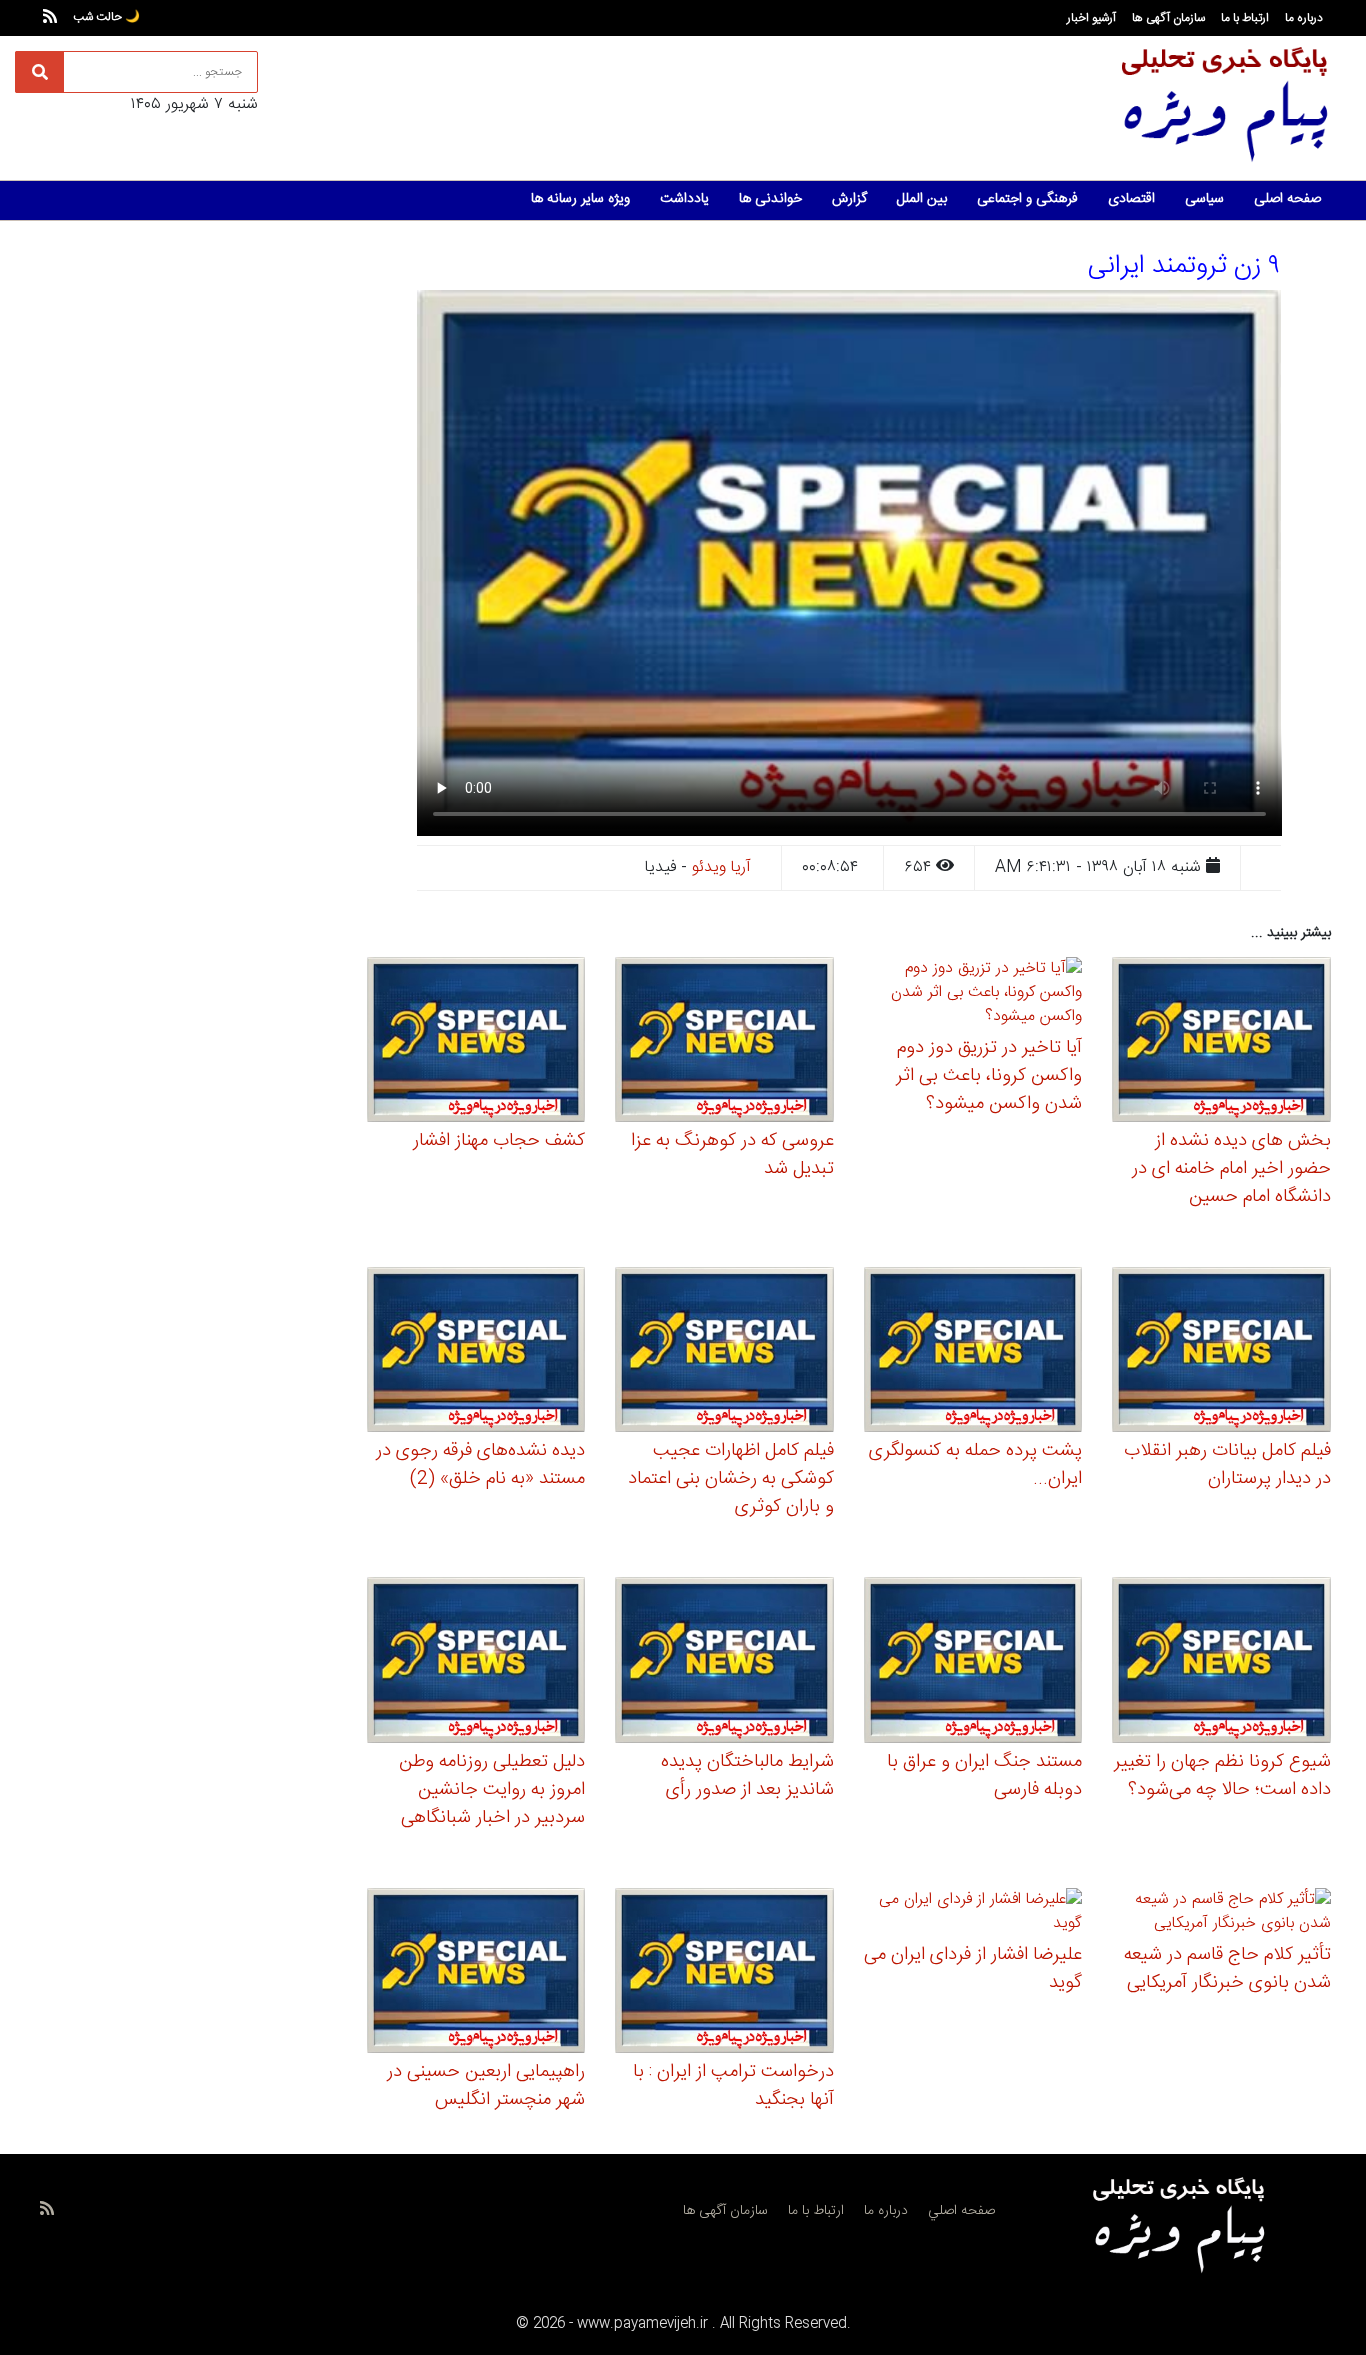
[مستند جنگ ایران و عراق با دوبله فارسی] (973, 1663)
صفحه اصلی (1287, 199)
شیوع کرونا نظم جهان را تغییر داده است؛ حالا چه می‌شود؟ (1222, 1776)
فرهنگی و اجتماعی (1027, 199)
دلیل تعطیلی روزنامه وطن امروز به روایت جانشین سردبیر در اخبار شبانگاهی (492, 1790)
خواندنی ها (770, 199)
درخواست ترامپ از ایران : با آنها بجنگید (733, 2086)
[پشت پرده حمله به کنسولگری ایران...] (973, 1352)
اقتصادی (1131, 199)
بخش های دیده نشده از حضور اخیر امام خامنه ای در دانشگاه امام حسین (1231, 1169)
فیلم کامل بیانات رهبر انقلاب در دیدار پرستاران (1227, 1465)
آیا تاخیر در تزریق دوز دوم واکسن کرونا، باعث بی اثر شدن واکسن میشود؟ (989, 1076)
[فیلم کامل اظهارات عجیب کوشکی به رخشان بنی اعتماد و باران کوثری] (724, 1352)
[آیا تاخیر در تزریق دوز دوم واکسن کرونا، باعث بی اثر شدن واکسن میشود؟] (973, 996)
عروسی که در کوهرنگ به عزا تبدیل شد (732, 1155)
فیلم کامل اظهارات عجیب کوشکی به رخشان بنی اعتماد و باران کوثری (731, 1479)
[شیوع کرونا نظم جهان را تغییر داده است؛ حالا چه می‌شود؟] (1221, 1663)
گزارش (849, 199)
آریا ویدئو (721, 867)
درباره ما (1304, 18)
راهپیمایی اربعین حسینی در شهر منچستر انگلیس (486, 2086)
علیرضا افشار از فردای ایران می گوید (973, 1969)
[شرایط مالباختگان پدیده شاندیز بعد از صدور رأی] (724, 1663)
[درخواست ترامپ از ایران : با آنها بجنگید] (724, 1973)
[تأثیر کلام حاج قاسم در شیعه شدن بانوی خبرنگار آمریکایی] (1221, 1914)
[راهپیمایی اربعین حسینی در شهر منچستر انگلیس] (476, 1973)
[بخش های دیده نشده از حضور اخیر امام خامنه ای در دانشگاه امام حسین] (1221, 1042)
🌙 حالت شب (106, 17)
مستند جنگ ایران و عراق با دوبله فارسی (984, 1776)
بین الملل (922, 199)
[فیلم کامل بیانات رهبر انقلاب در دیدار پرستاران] (1221, 1352)
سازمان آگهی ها (1168, 18)
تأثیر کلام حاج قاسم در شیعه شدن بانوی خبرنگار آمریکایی (1227, 1969)
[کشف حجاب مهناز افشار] (476, 1042)
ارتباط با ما (1245, 18)
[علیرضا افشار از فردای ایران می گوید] (973, 1914)
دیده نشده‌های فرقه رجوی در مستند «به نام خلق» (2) (480, 1465)
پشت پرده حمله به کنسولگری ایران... (975, 1465)
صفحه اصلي (961, 2211)
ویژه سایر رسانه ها (580, 199)
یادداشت (684, 199)
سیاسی (1204, 199)
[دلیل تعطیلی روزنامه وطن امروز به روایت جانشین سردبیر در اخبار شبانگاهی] (476, 1663)
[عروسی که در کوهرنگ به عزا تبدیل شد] (724, 1042)
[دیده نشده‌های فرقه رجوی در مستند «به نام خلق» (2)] (476, 1352)
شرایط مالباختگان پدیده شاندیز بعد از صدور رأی (747, 1776)
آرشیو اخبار (1091, 18)
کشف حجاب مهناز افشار (499, 1141)
